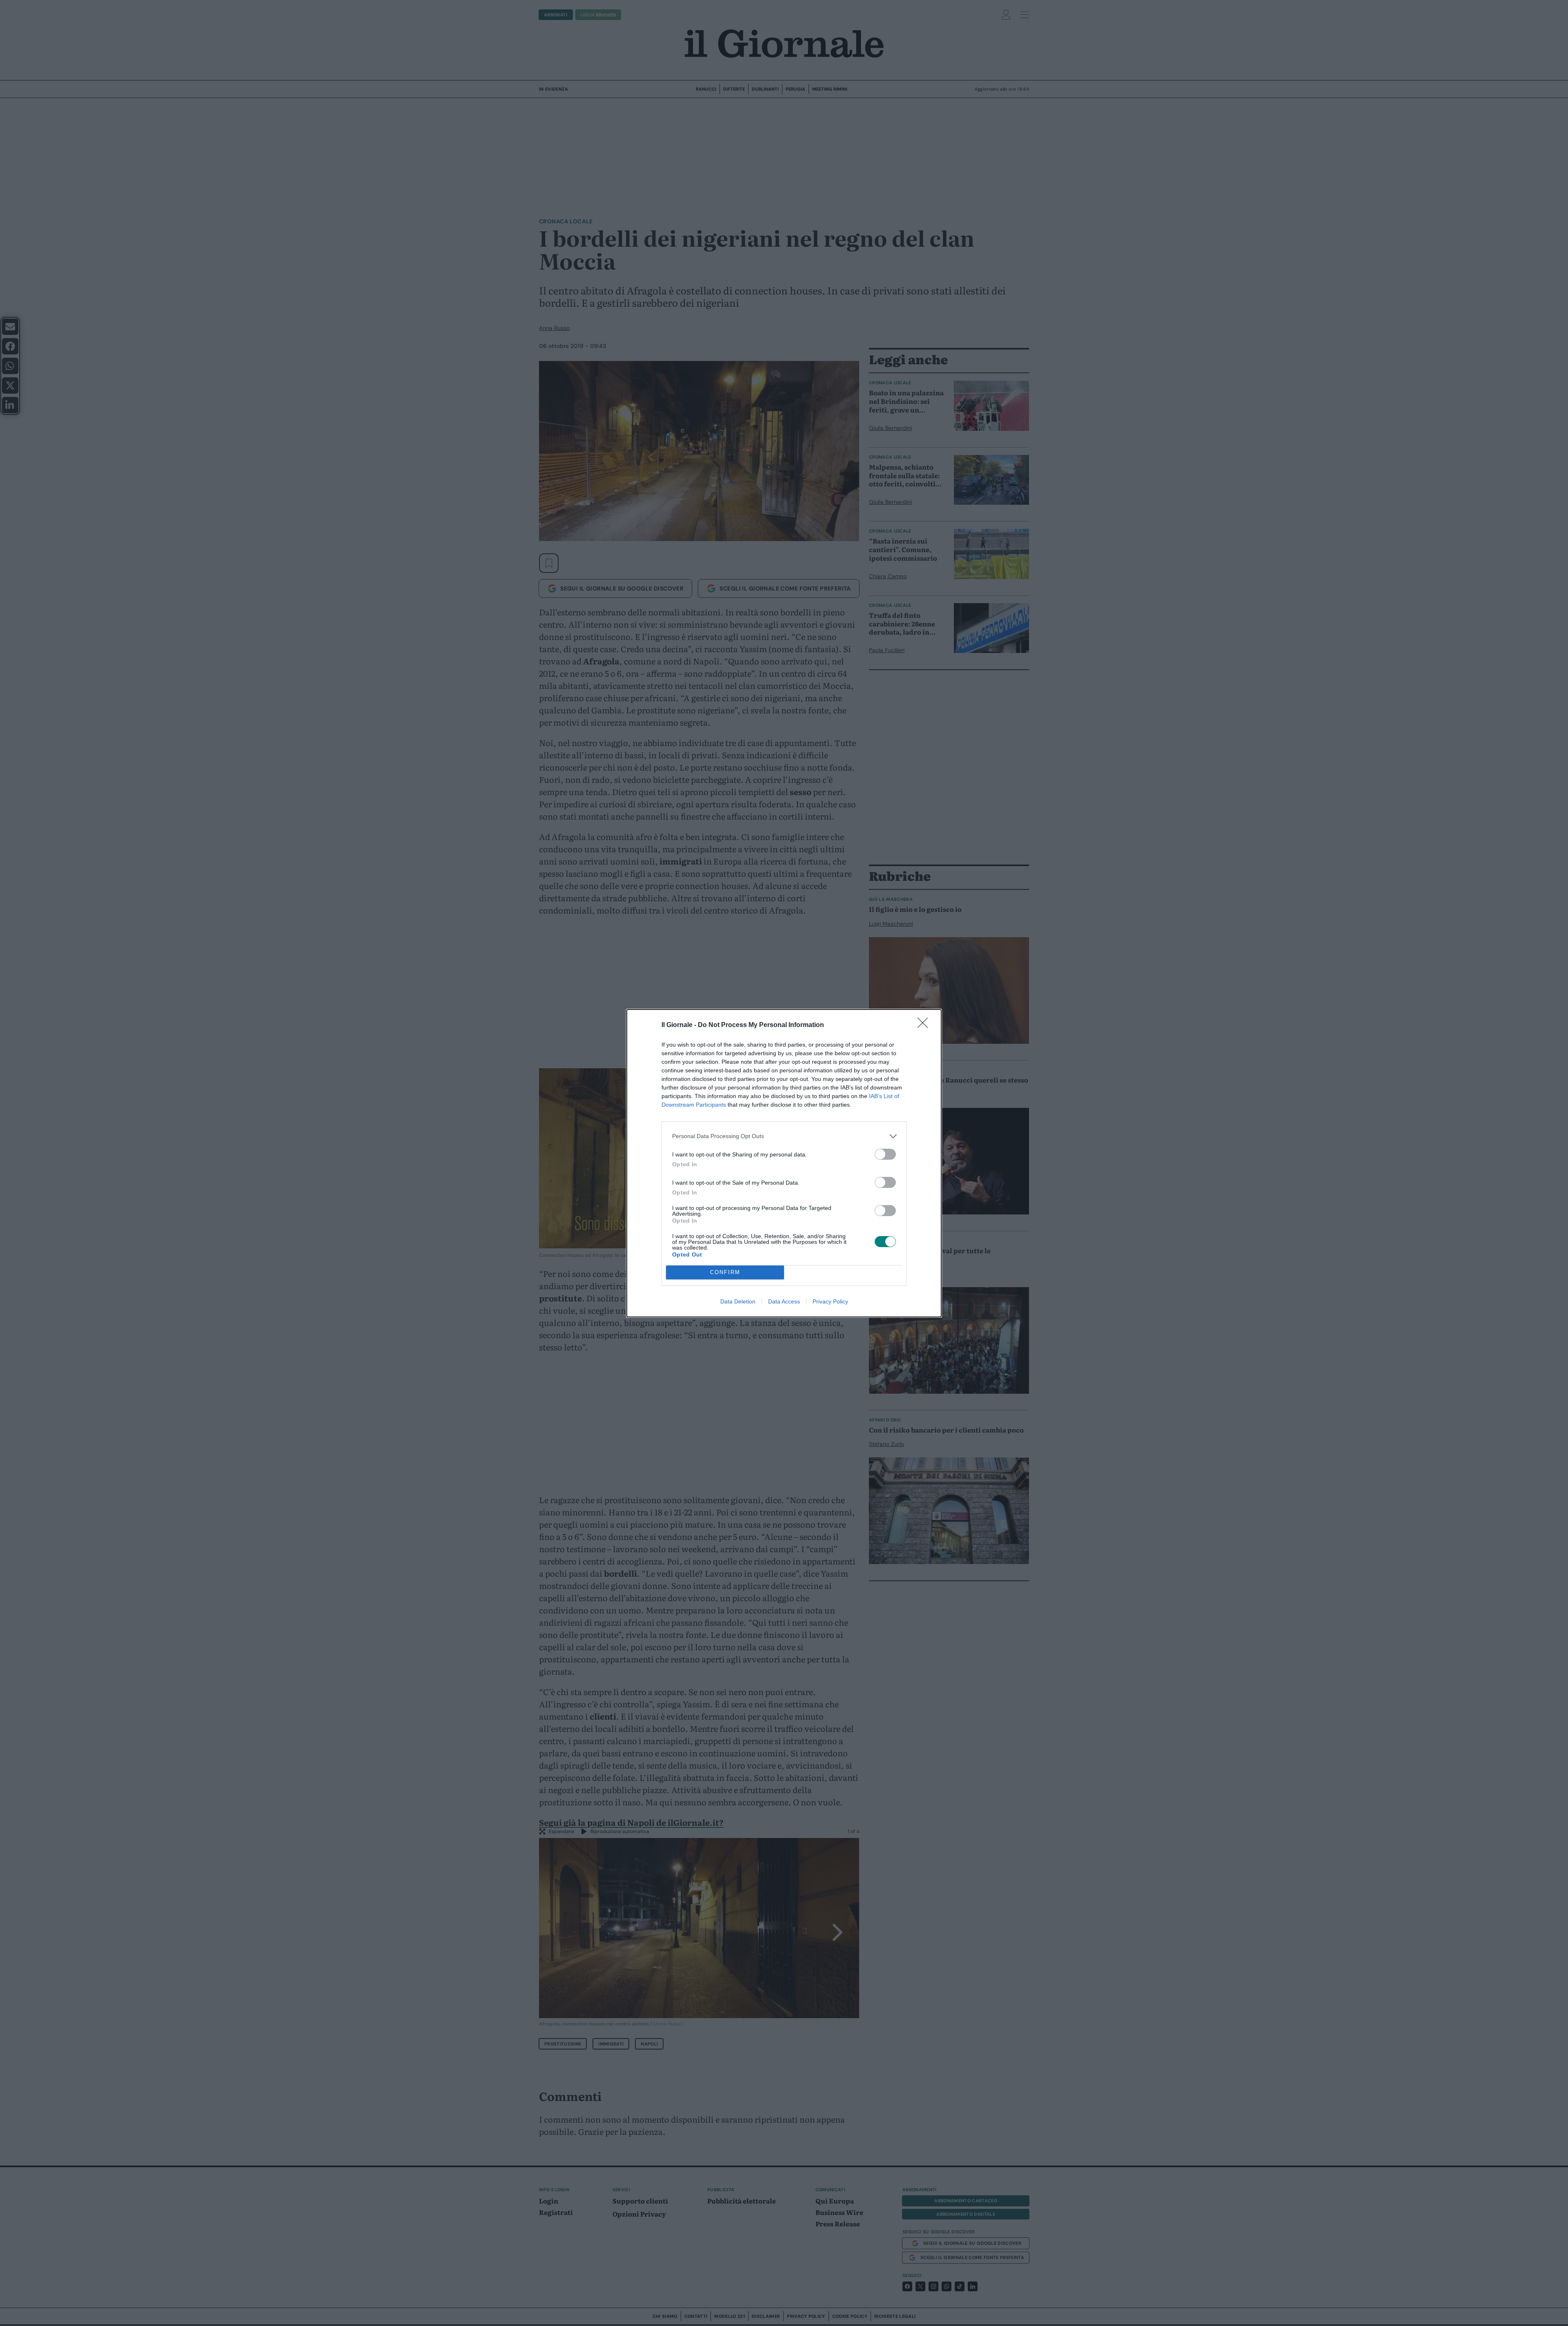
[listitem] (784, 1136)
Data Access (784, 1301)
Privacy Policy (830, 1301)
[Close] (925, 1025)
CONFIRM (725, 1272)
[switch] (885, 1154)
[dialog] (784, 1163)
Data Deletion (738, 1301)
